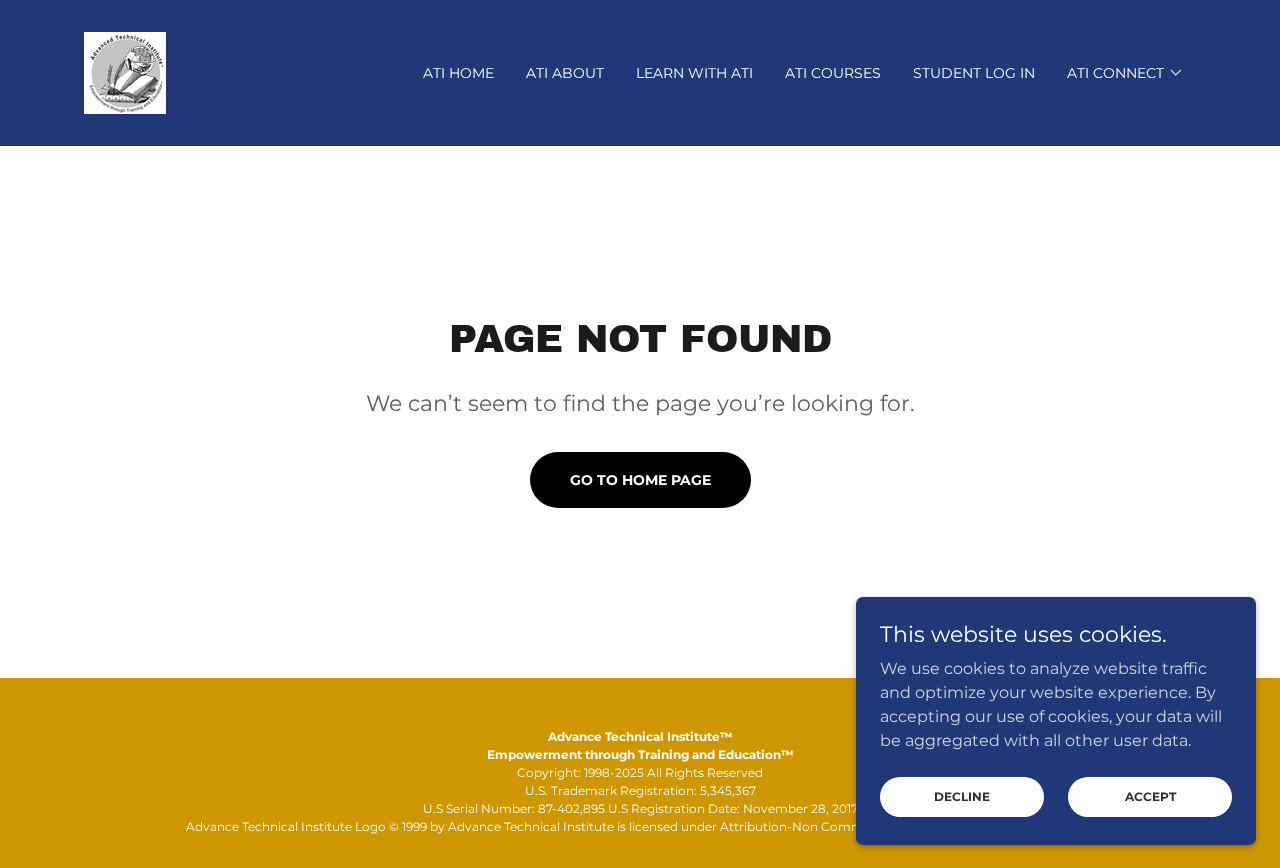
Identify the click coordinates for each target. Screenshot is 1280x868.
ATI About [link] (565, 73)
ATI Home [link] (458, 73)
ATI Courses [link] (833, 73)
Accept (1150, 796)
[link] (125, 71)
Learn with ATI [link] (694, 73)
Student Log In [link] (974, 73)
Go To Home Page (640, 480)
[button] (1125, 73)
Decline (962, 796)
